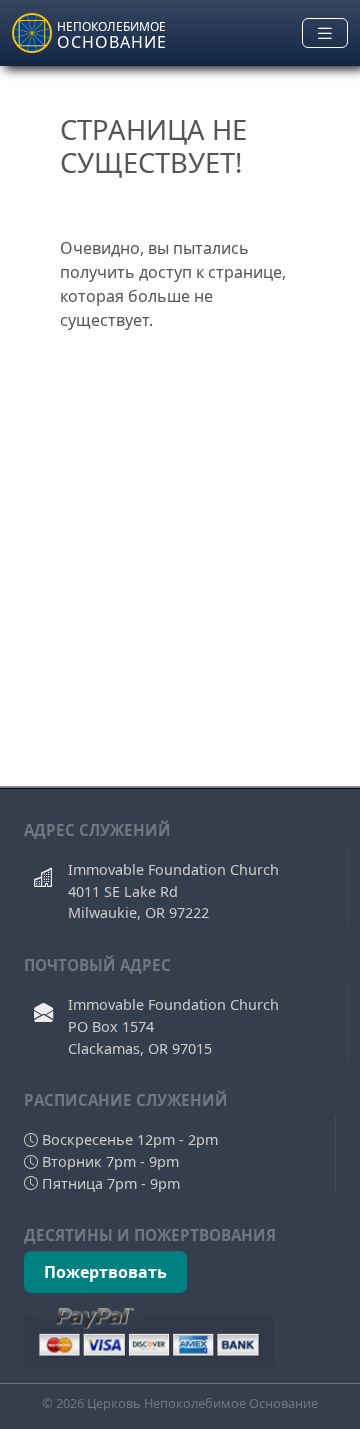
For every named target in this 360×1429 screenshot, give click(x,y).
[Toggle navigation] (325, 33)
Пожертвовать (105, 1272)
